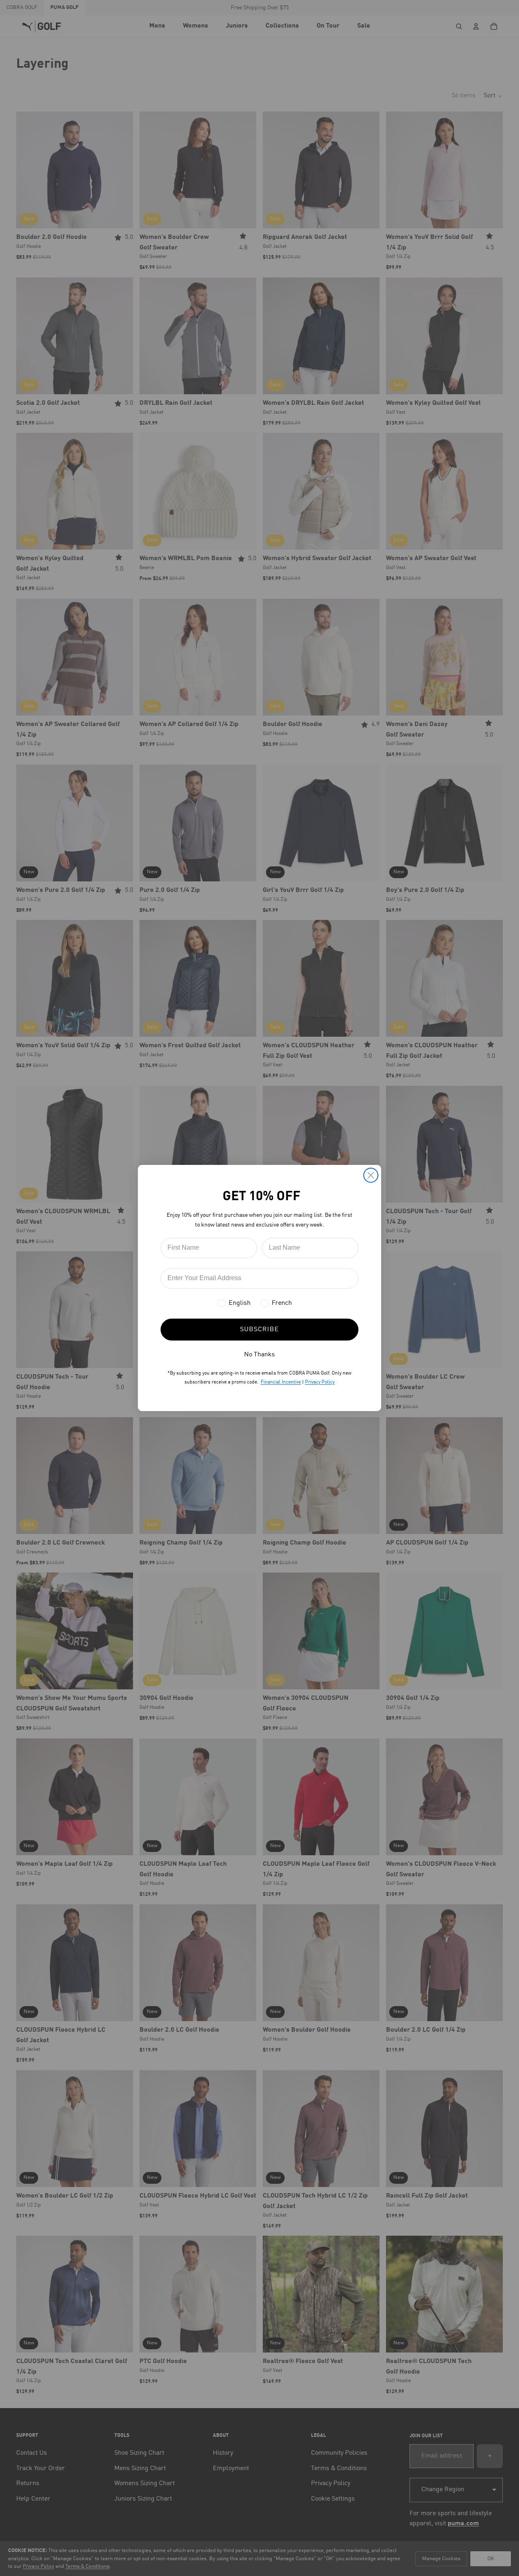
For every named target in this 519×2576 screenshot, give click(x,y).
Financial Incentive (281, 1382)
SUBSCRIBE (259, 1330)
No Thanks (259, 1355)
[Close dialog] (371, 1175)
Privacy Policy (320, 1382)
